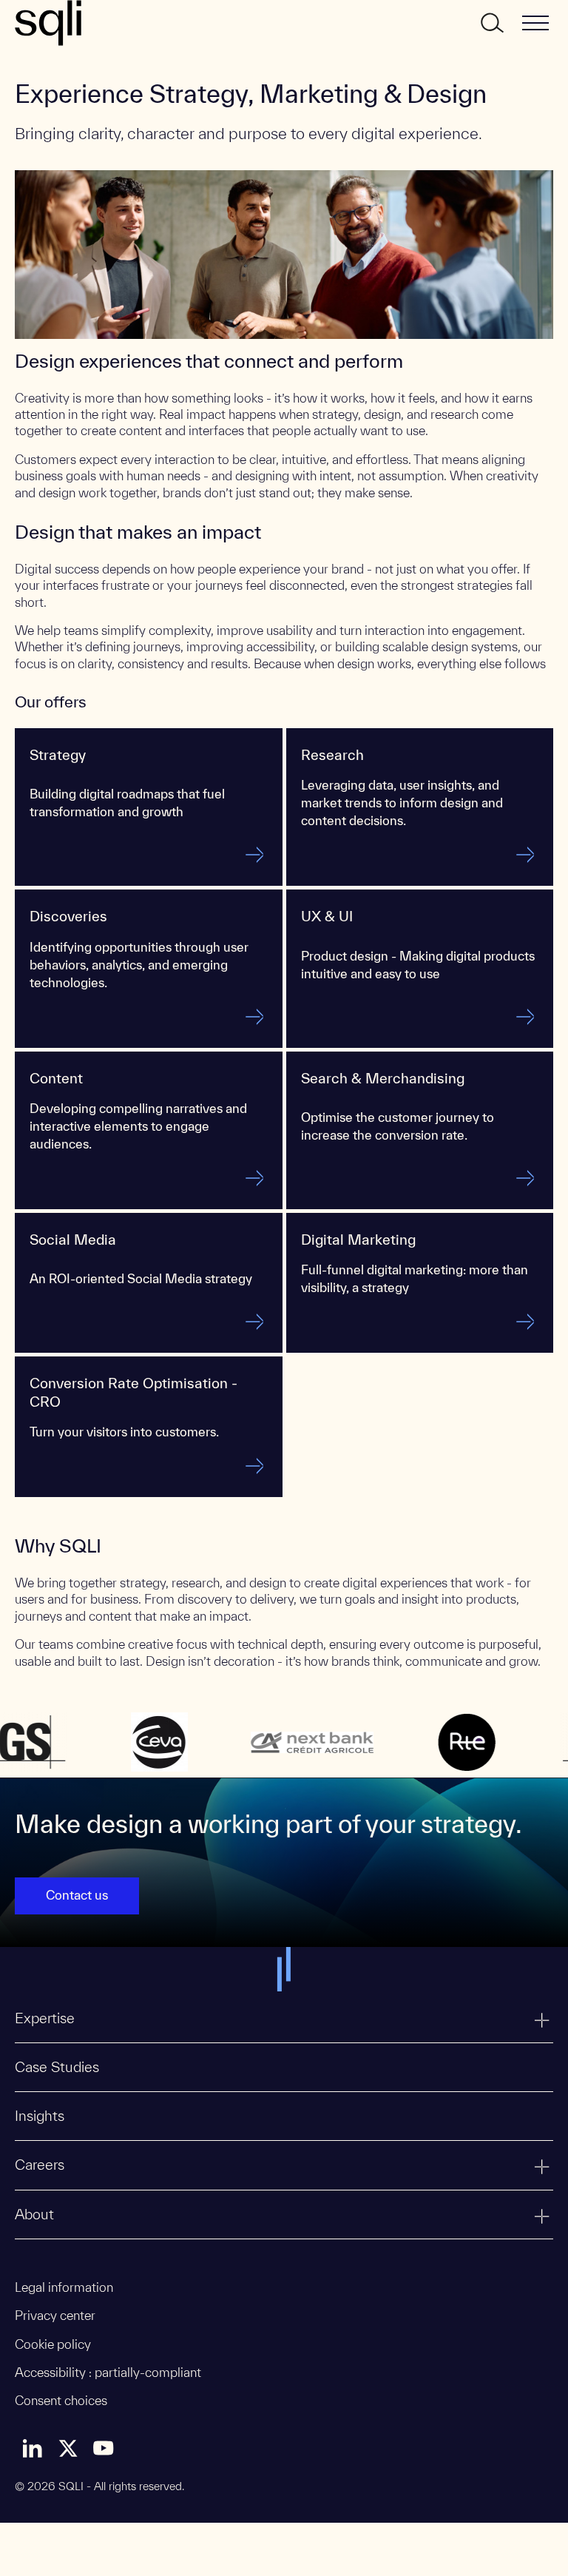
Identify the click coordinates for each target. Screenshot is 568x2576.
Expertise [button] (45, 2018)
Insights (40, 2116)
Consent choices (61, 2400)
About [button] (34, 2214)
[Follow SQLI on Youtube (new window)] (104, 2448)
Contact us (77, 1895)
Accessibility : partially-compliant (108, 2372)
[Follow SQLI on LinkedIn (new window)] (33, 2448)
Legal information (64, 2287)
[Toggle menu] (535, 23)
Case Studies (57, 2067)
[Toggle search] (491, 23)
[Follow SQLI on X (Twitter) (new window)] (68, 2448)
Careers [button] (40, 2165)
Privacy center (55, 2315)
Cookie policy (53, 2344)
